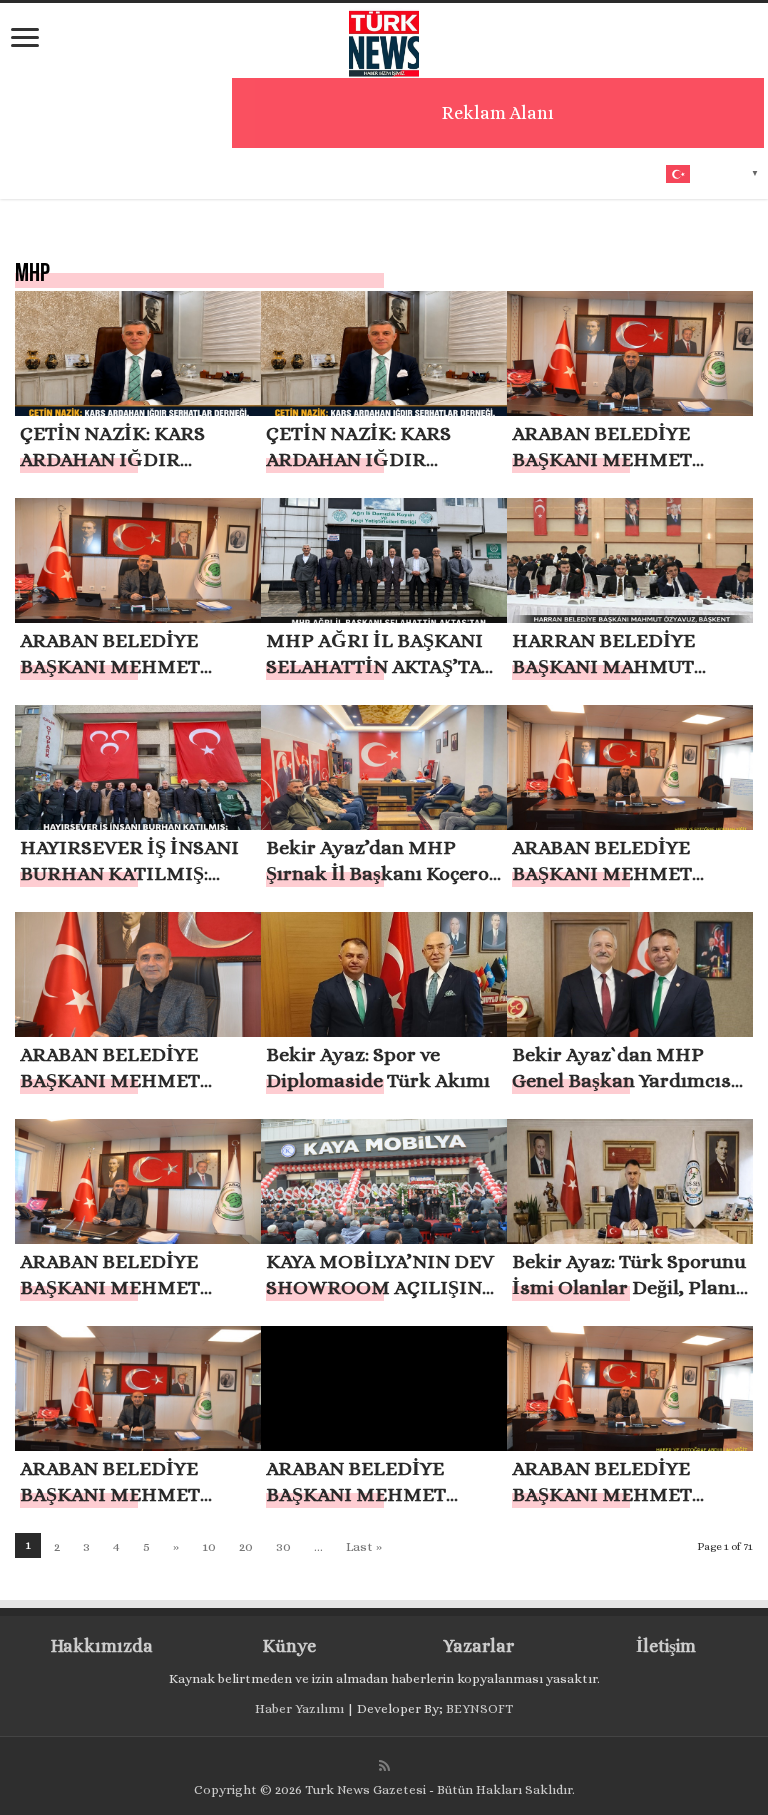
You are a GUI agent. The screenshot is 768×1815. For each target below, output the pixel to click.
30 (283, 1546)
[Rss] (384, 1766)
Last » (364, 1546)
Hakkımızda (102, 1646)
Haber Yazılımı (299, 1708)
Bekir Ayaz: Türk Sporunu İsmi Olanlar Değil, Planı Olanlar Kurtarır (629, 1287)
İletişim (666, 1646)
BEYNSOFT (479, 1708)
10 (209, 1546)
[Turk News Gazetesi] (384, 39)
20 (246, 1546)
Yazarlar (478, 1646)
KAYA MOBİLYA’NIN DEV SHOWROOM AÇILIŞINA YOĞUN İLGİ (380, 1287)
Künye (289, 1646)
